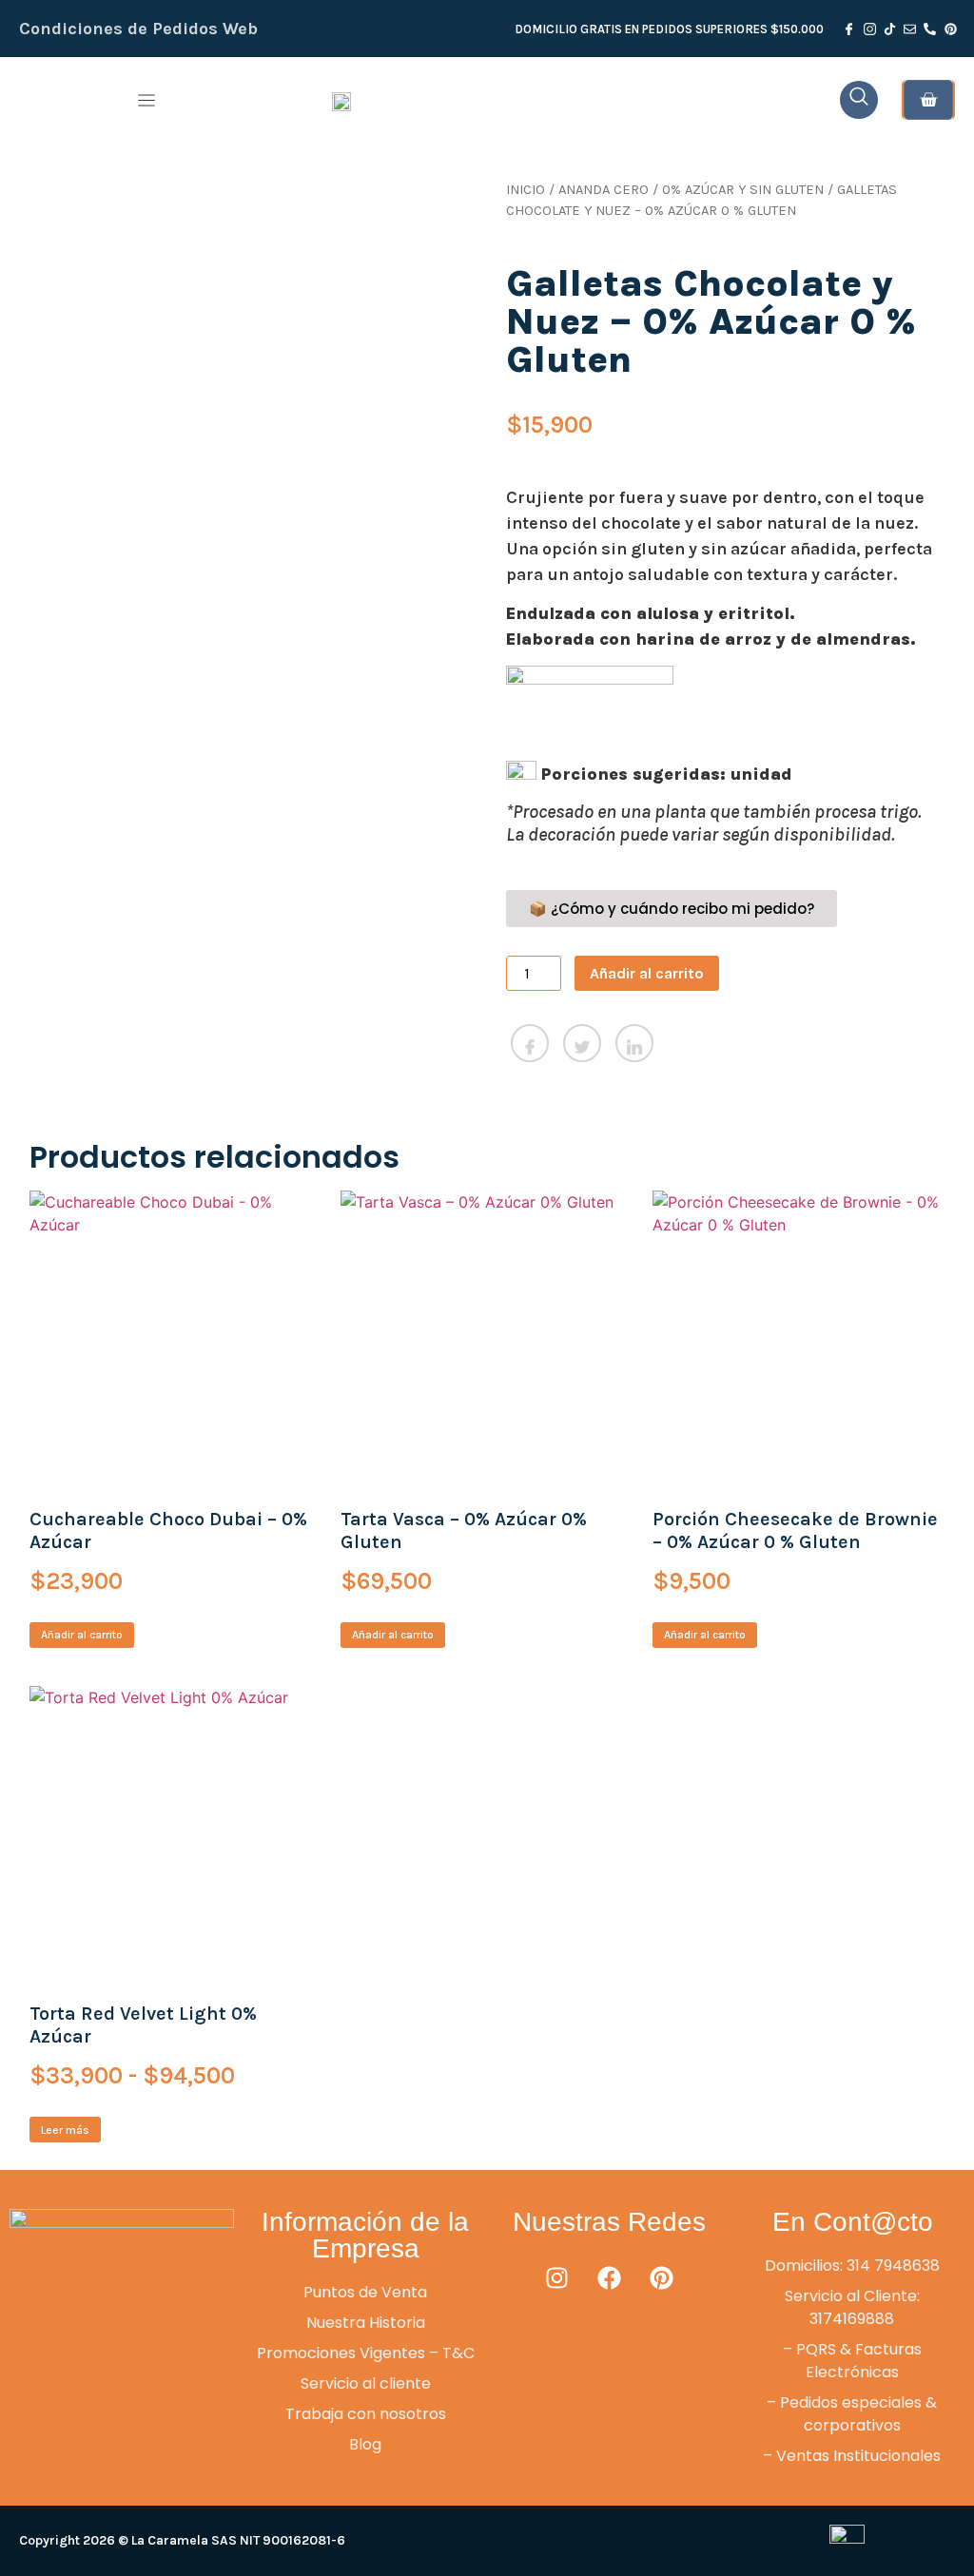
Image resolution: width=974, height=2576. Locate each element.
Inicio (526, 190)
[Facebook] (609, 2278)
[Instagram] (556, 2278)
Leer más (65, 2130)
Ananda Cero (604, 190)
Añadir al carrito (647, 973)
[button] (146, 100)
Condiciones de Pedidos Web (138, 29)
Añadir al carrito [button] (82, 1635)
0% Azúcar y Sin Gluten (743, 190)
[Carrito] (928, 100)
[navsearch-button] (859, 100)
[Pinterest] (661, 2278)
